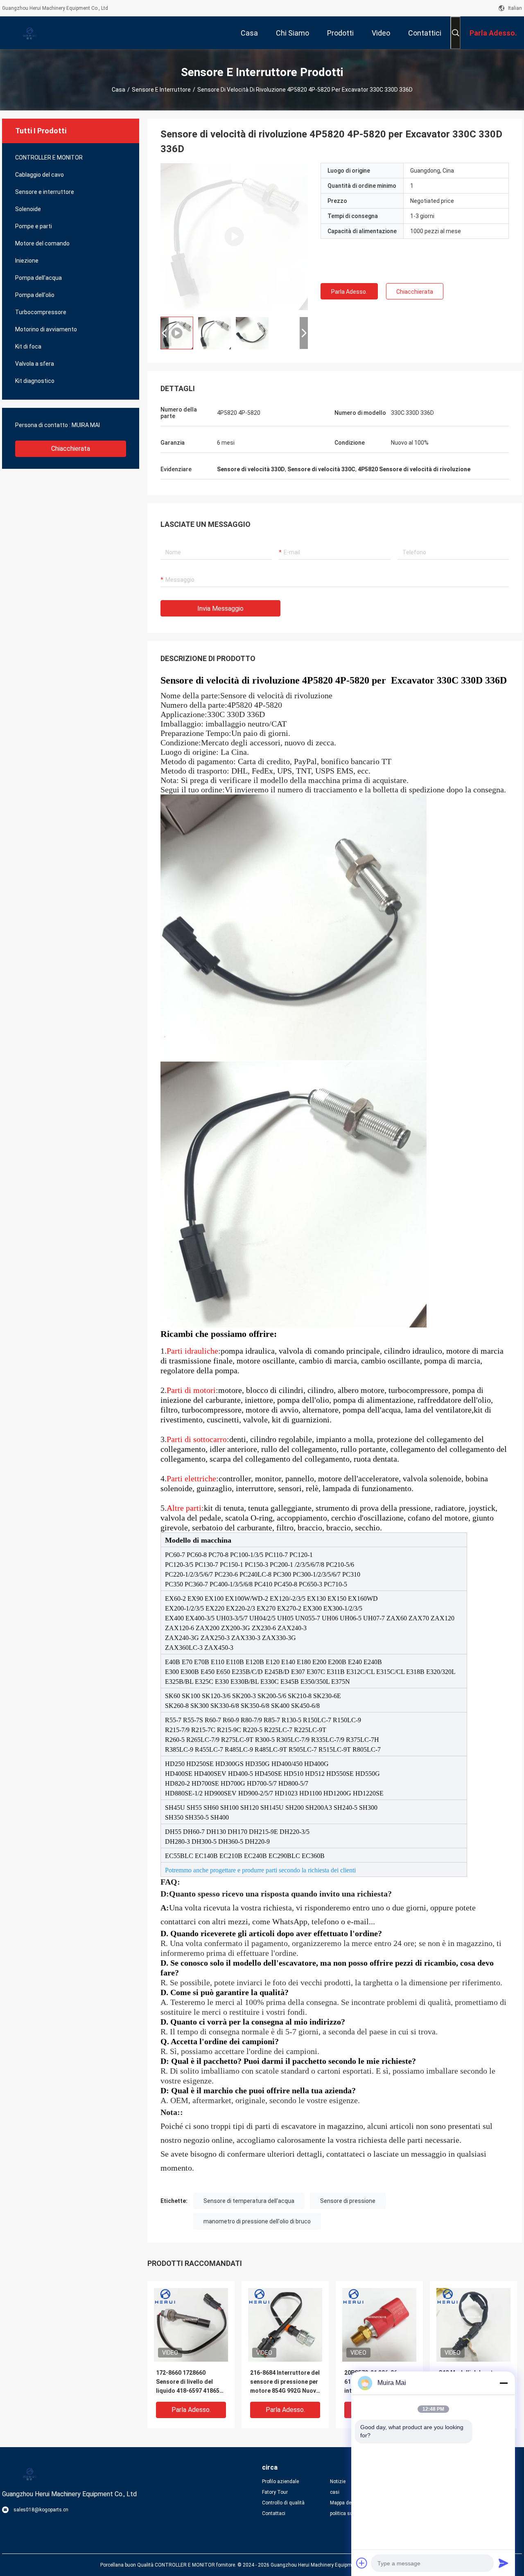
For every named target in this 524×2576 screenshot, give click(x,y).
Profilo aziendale (280, 2482)
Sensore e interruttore (161, 90)
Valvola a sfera (35, 364)
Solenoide (28, 209)
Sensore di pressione (348, 2201)
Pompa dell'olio (35, 295)
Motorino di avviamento (46, 329)
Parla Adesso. (349, 292)
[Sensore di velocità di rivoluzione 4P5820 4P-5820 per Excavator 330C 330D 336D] (191, 2324)
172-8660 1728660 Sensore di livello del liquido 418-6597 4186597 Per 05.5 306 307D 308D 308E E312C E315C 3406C (191, 2382)
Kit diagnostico (35, 381)
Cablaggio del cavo (40, 175)
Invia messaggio (220, 609)
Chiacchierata (71, 449)
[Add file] (362, 2563)
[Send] (504, 2563)
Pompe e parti (34, 226)
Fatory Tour (275, 2492)
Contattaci (274, 2513)
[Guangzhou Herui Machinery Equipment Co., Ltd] (29, 33)
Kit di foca (28, 346)
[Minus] (504, 2383)
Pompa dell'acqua (38, 278)
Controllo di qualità (283, 2503)
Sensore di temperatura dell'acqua (249, 2201)
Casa (119, 90)
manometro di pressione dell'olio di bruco (257, 2221)
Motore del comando (42, 243)
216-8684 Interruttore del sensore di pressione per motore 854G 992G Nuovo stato (285, 2382)
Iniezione (27, 261)
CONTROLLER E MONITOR (49, 157)
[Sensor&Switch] (234, 236)
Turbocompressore (41, 312)
